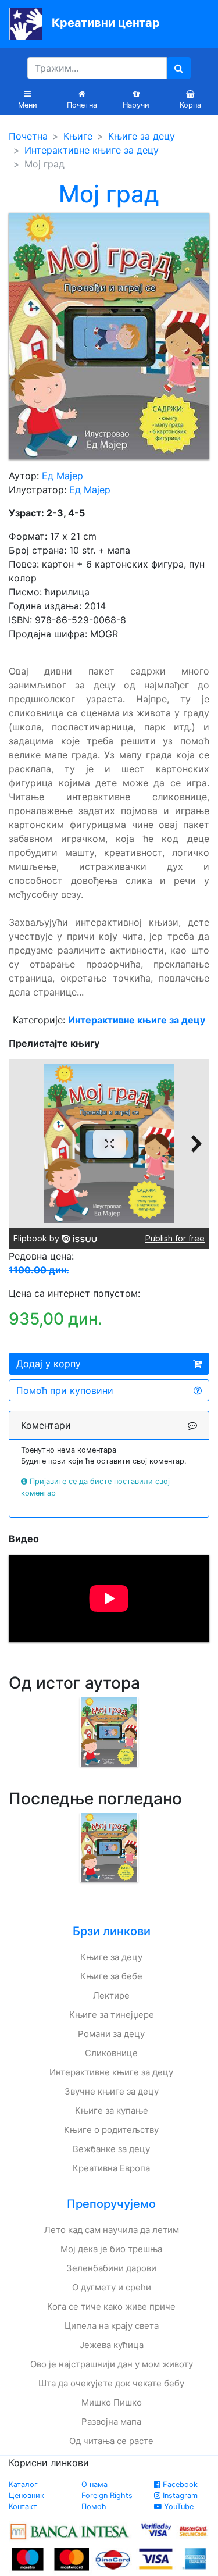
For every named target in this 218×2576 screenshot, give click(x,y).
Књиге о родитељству (111, 2130)
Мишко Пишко (112, 2402)
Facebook (179, 2484)
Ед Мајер (62, 476)
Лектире (111, 1995)
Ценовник (26, 2495)
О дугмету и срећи (112, 2287)
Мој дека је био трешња (111, 2249)
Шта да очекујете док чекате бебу (111, 2383)
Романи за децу (111, 2034)
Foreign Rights (107, 2495)
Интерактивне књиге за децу (92, 150)
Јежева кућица (112, 2345)
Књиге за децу (142, 136)
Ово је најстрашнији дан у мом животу (112, 2364)
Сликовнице (111, 2053)
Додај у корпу (49, 1364)
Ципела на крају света (112, 2326)
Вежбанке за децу (111, 2149)
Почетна (28, 136)
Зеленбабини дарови (111, 2268)
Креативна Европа (111, 2168)
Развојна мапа (111, 2422)
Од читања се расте (111, 2441)
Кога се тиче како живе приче (111, 2306)
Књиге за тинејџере (112, 2015)
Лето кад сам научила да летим (112, 2230)
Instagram (179, 2495)
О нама (94, 2484)
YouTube (178, 2507)
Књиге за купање (112, 2111)
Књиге (78, 136)
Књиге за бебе (111, 1976)
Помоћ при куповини (65, 1390)
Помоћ (94, 2507)
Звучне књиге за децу (112, 2091)
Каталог (23, 2484)
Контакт (23, 2507)
